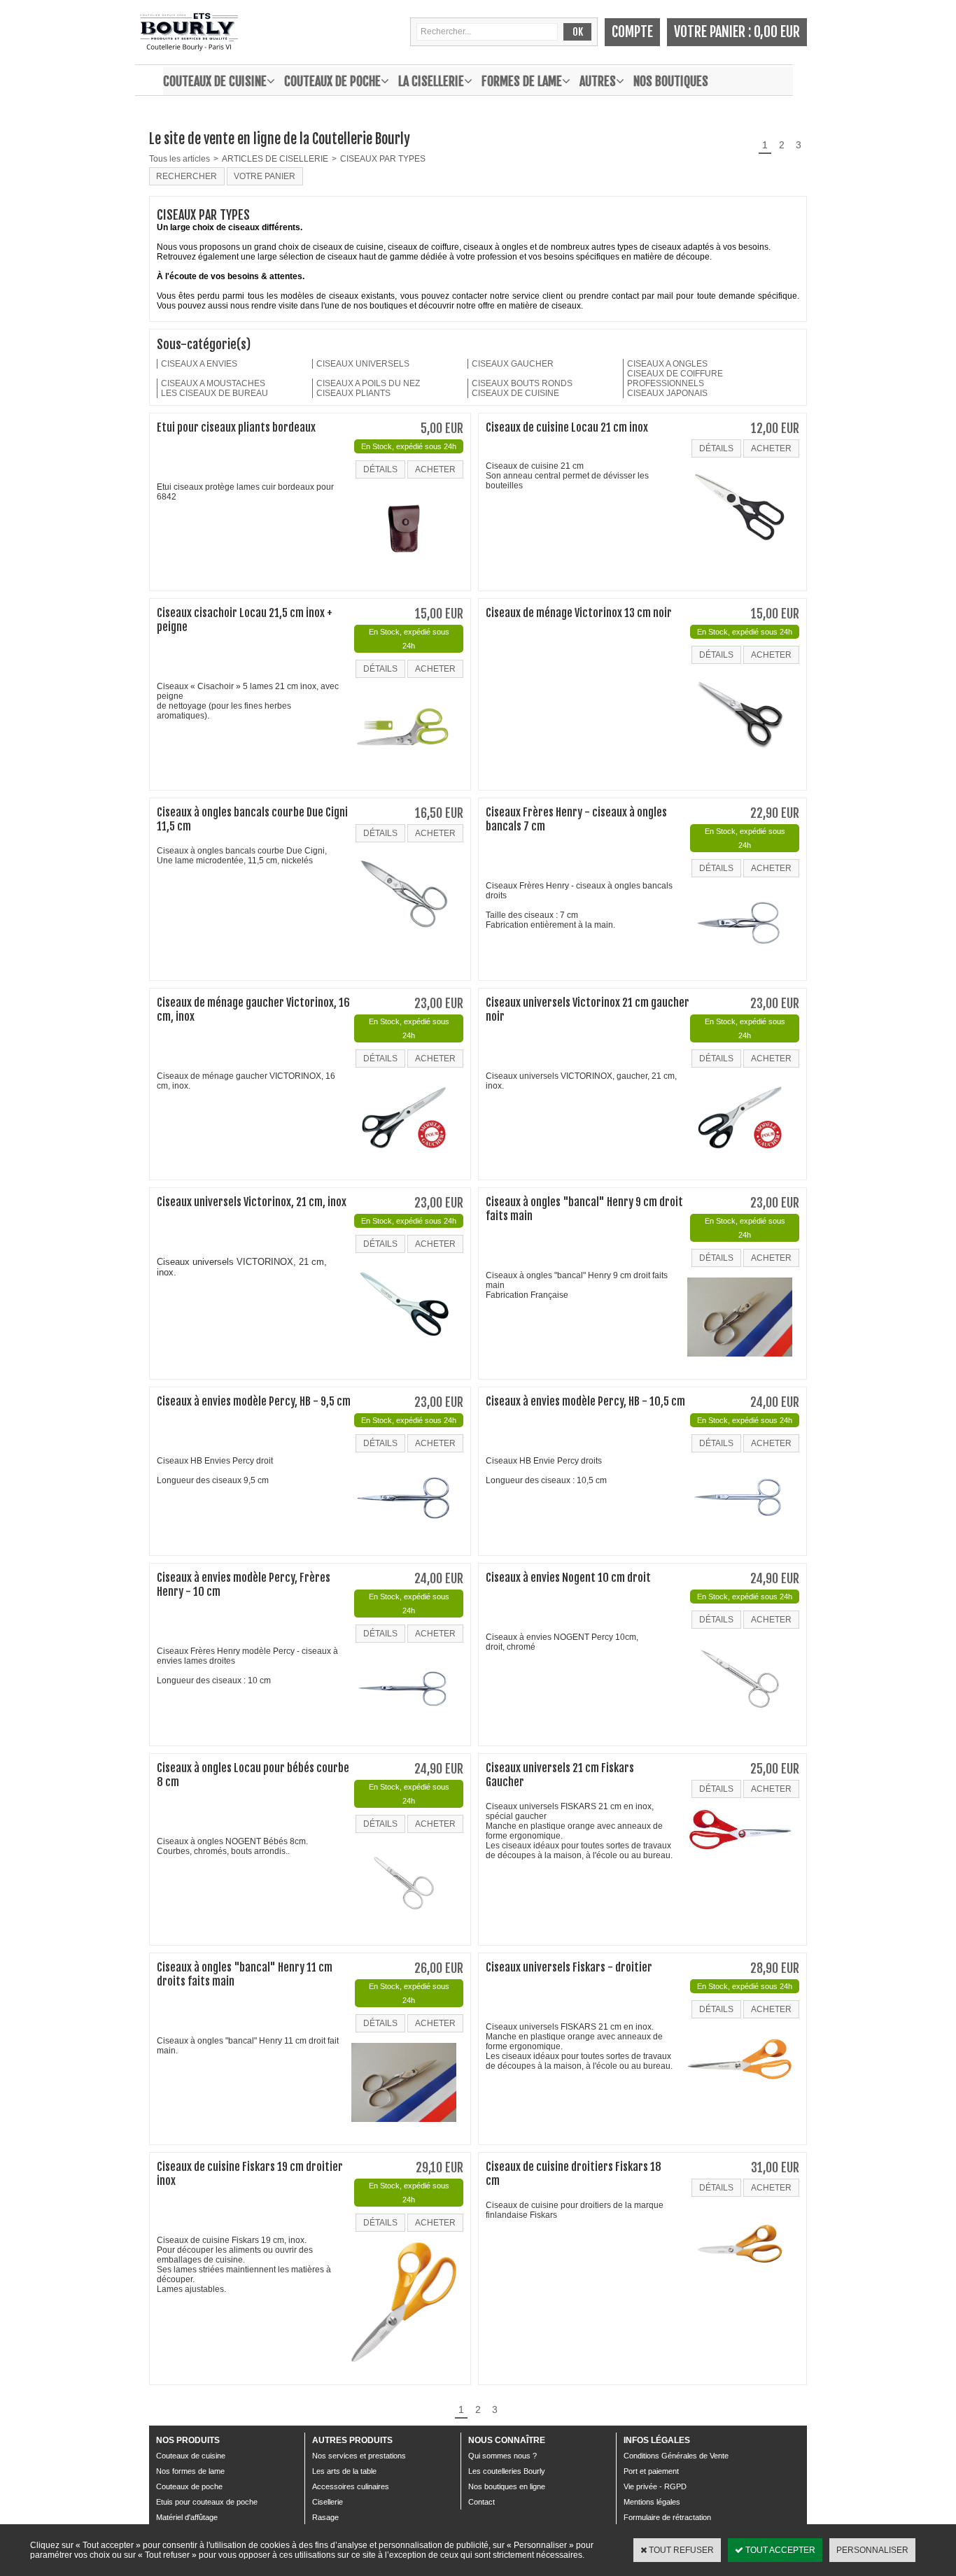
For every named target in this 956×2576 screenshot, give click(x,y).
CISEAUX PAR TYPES (383, 159)
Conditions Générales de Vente (676, 2456)
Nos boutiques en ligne (507, 2486)
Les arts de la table (344, 2471)
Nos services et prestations (359, 2456)
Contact (481, 2502)
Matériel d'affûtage (187, 2517)
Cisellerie (328, 2502)
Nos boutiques (671, 81)
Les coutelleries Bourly (507, 2471)
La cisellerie (431, 81)
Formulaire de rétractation (667, 2517)
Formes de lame (522, 81)
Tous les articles (180, 159)
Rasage (325, 2517)
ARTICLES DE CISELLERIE (275, 159)
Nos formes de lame (190, 2471)
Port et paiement (651, 2471)
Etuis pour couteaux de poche (207, 2502)
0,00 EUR (777, 32)
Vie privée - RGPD (655, 2486)
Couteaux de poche (332, 81)
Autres (598, 81)
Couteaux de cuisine (215, 81)
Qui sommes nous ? (502, 2456)
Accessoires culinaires (351, 2486)
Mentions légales (652, 2502)
